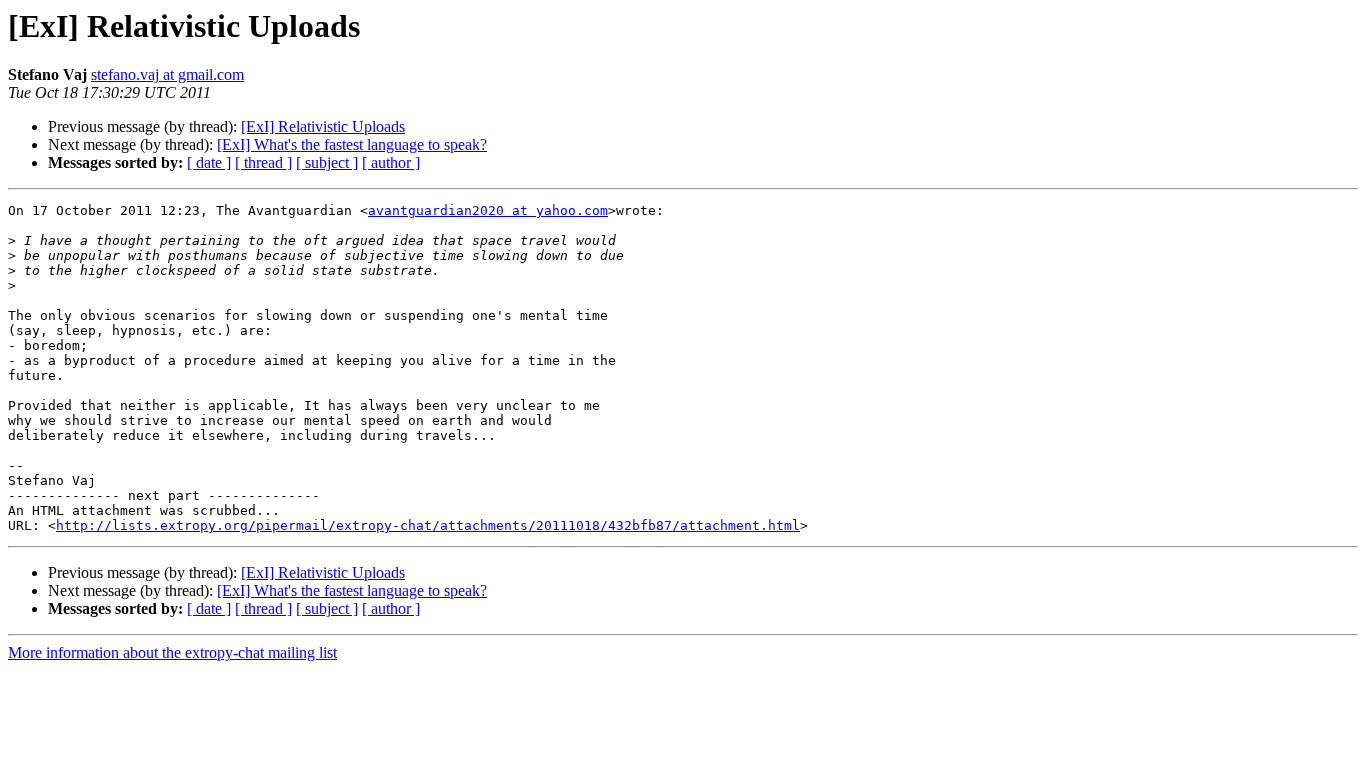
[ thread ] (263, 162)
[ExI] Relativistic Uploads (323, 126)
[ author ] (391, 162)
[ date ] (209, 162)
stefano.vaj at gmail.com (167, 74)
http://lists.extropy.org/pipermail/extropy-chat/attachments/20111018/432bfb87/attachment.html (428, 525)
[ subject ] (327, 162)
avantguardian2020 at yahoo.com (488, 210)
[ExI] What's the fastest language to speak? (352, 144)
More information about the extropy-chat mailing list (172, 652)
